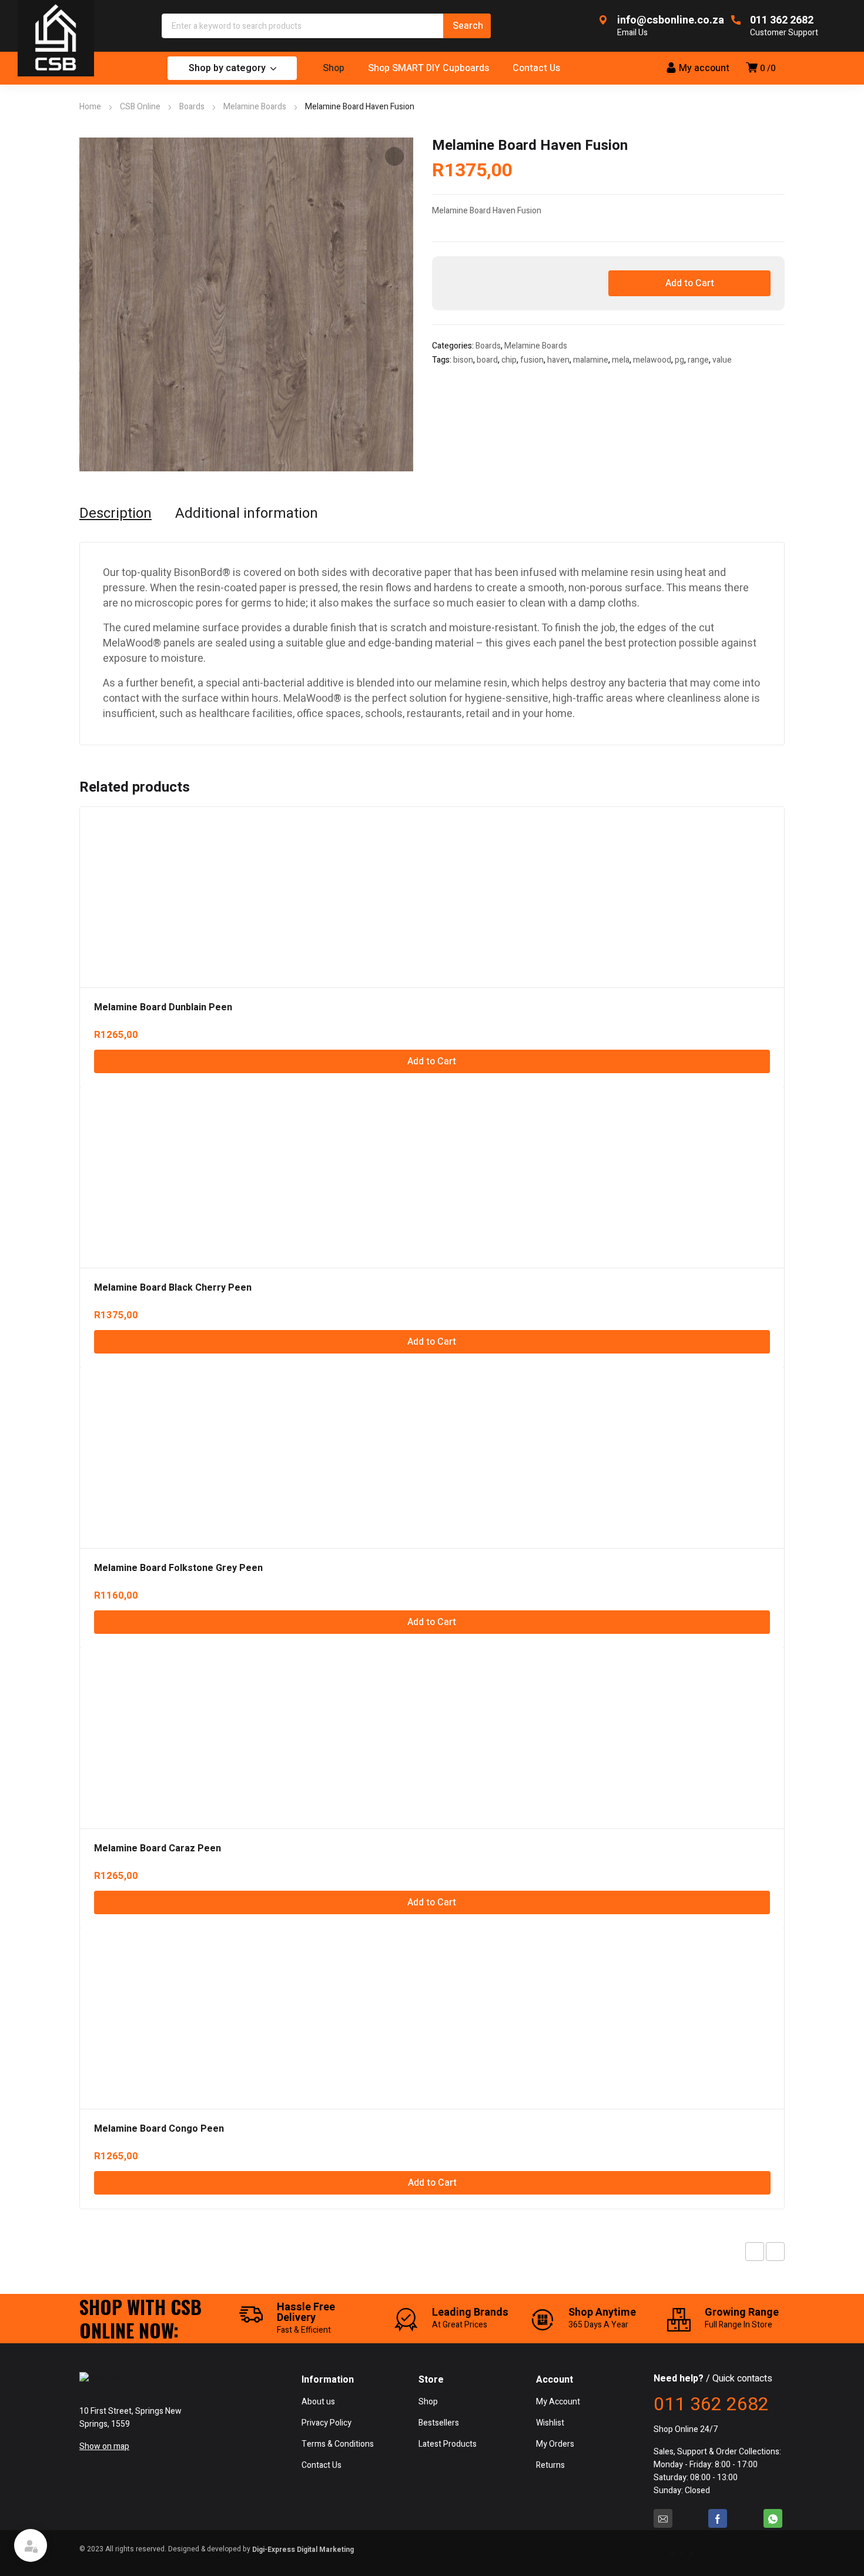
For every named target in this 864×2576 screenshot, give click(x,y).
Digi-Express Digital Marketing (303, 2550)
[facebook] (718, 2518)
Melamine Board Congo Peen (159, 2129)
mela (621, 360)
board (487, 360)
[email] (663, 2518)
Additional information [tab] (247, 514)
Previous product (755, 2252)
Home (90, 107)
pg (679, 360)
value (722, 360)
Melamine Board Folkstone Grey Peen (178, 1568)
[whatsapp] (773, 2518)
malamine (591, 360)
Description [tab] (115, 514)
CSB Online (140, 107)
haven (558, 360)
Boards (192, 107)
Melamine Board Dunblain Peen (163, 1007)
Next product (775, 2252)
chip (509, 360)
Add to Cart (690, 283)
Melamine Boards (255, 107)
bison (463, 360)
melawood (652, 360)
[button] (394, 156)
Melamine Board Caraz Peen (158, 1848)
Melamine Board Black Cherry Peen (173, 1288)
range (698, 360)
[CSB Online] (56, 38)
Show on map (104, 2446)
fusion (532, 360)
